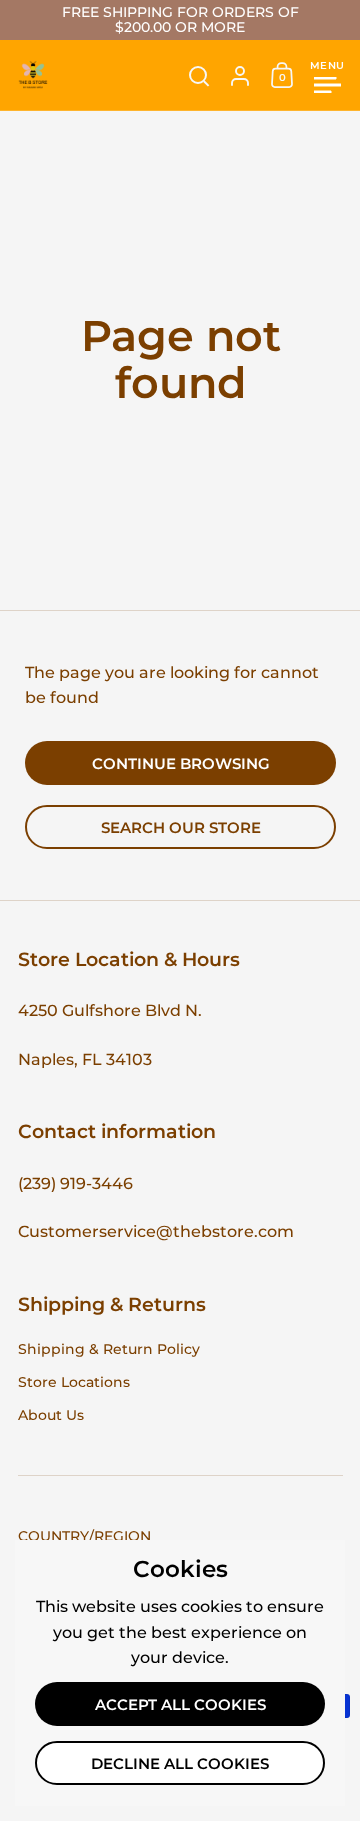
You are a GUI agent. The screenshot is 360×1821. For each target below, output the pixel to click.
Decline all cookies (180, 1764)
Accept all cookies (180, 1705)
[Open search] (199, 76)
